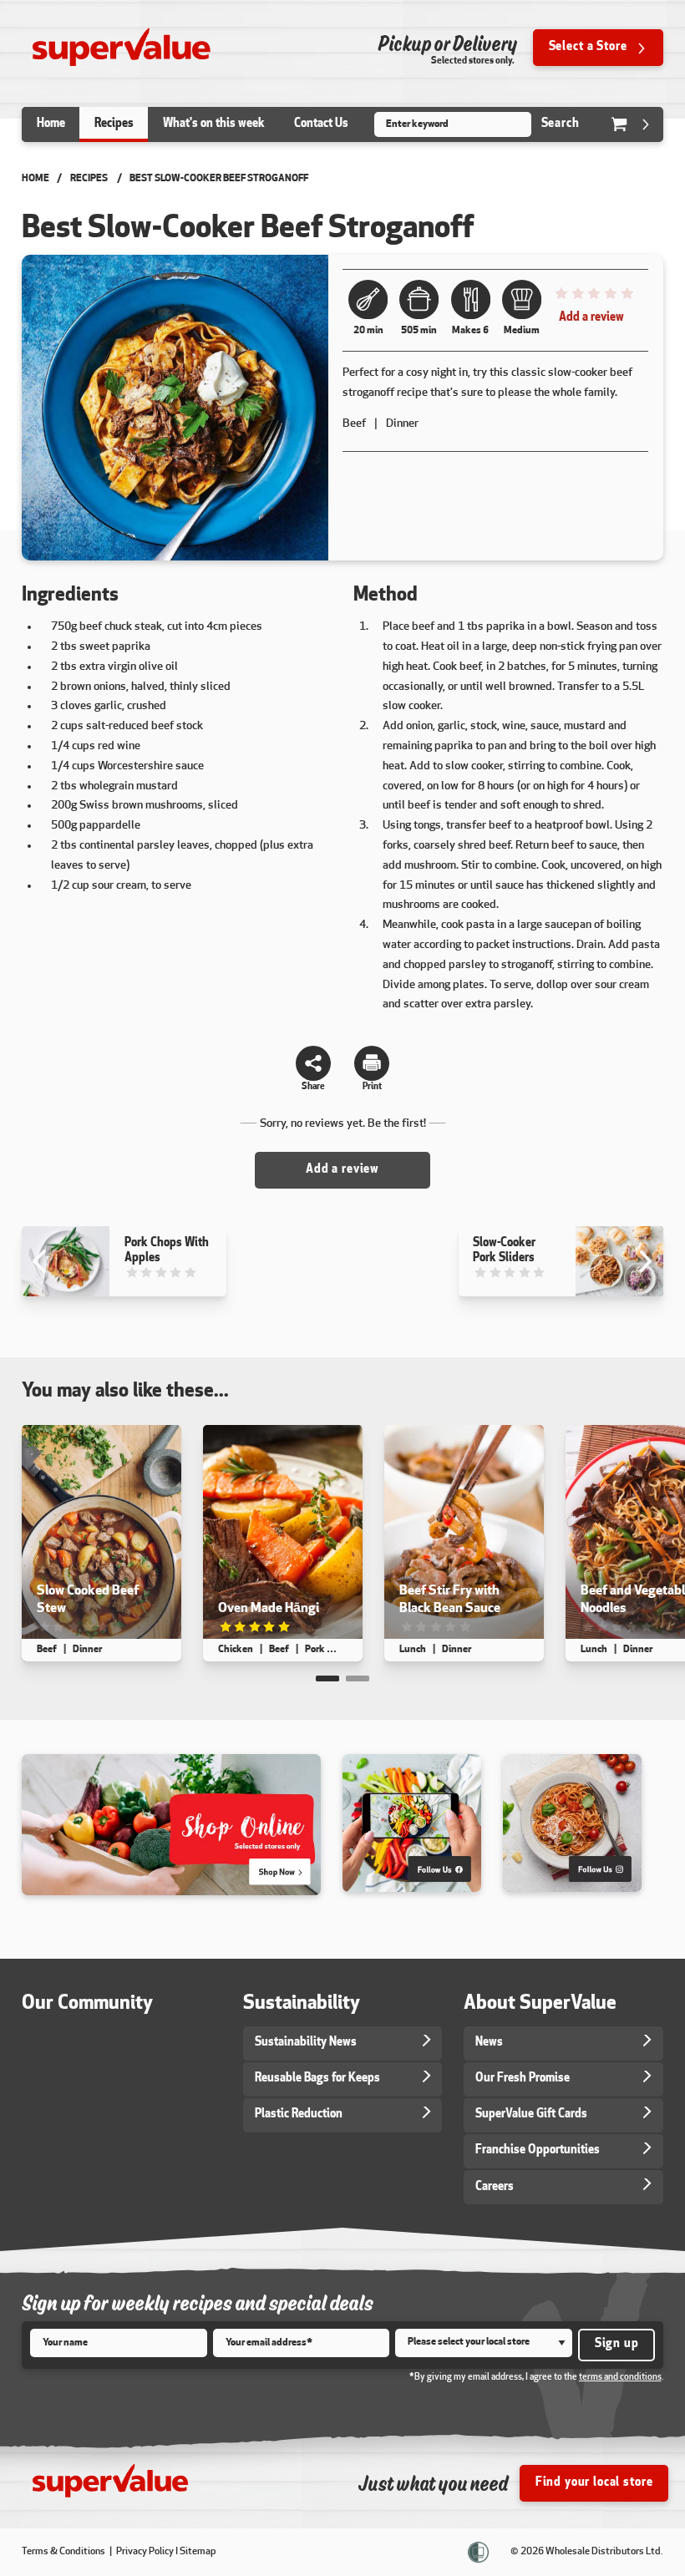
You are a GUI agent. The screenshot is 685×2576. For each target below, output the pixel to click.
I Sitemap (196, 2552)
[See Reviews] (593, 298)
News (489, 2043)
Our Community (87, 2004)
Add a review (591, 318)
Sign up (617, 2344)
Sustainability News (306, 2043)
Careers (495, 2187)
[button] (327, 1678)
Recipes (89, 179)
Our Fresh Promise (523, 2079)
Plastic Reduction (299, 2115)
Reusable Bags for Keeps (317, 2079)
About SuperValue (540, 2004)
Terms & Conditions (64, 2552)
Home (36, 179)
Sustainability (302, 2004)
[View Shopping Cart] (632, 124)
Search (561, 124)
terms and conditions (620, 2378)
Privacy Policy (145, 2552)
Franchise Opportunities (538, 2150)
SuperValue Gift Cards (531, 2115)
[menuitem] (51, 124)
